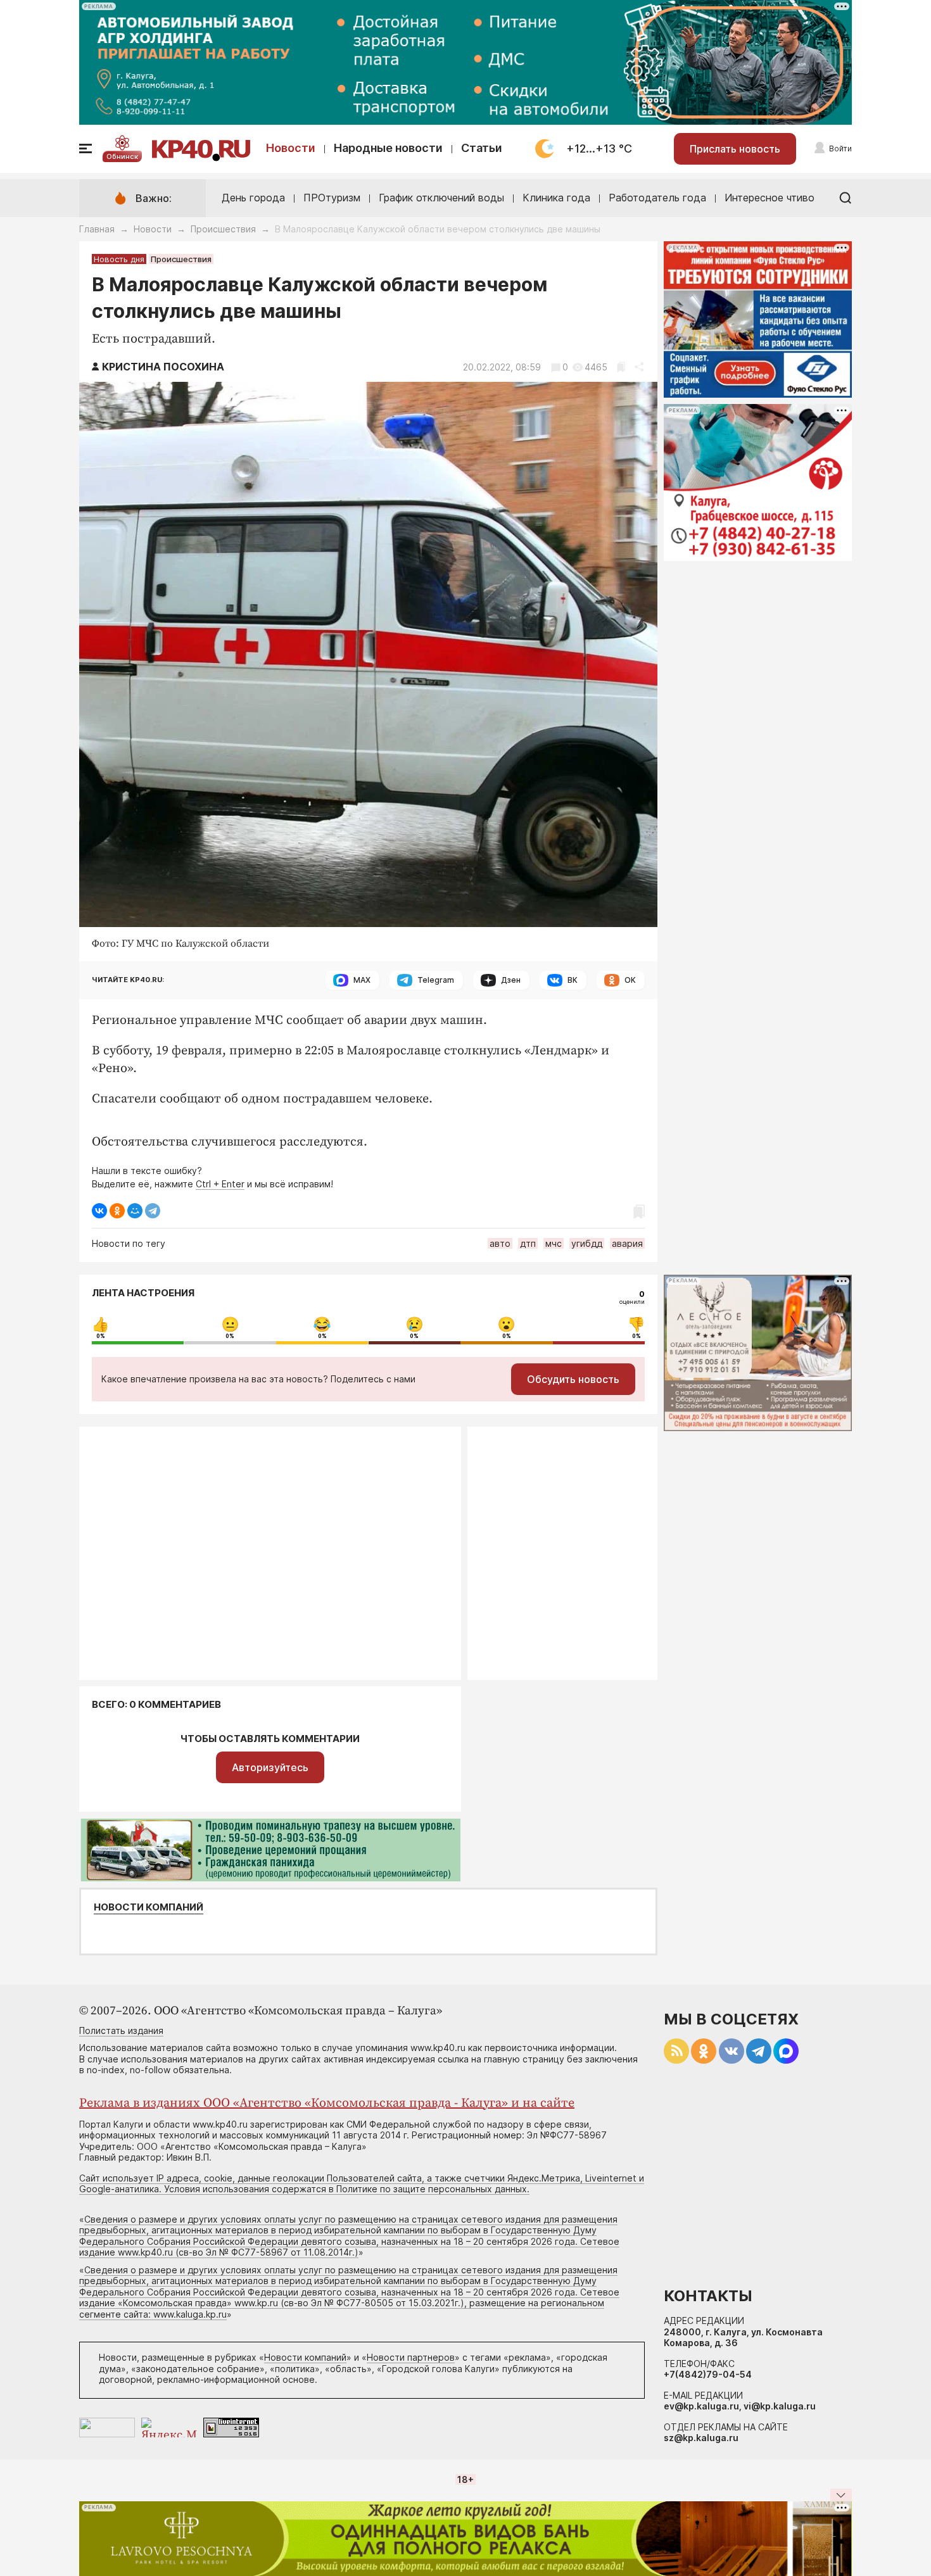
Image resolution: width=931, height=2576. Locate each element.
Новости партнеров (411, 2357)
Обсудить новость (573, 1379)
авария (627, 1243)
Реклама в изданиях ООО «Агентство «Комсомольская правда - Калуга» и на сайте (327, 2103)
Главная (97, 229)
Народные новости (388, 148)
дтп (528, 1243)
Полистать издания (121, 2030)
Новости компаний (149, 1907)
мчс (554, 1243)
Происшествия (223, 229)
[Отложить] (621, 367)
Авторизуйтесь (270, 1767)
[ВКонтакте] (99, 1211)
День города (253, 198)
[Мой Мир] (135, 1211)
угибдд (587, 1243)
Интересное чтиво (769, 198)
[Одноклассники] (117, 1211)
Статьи (482, 148)
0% (101, 1336)
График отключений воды (441, 198)
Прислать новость (735, 149)
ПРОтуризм (332, 198)
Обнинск (122, 156)
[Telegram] (153, 1211)
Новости (291, 148)
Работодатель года (657, 198)
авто (500, 1243)
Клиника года (556, 198)
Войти (840, 148)
